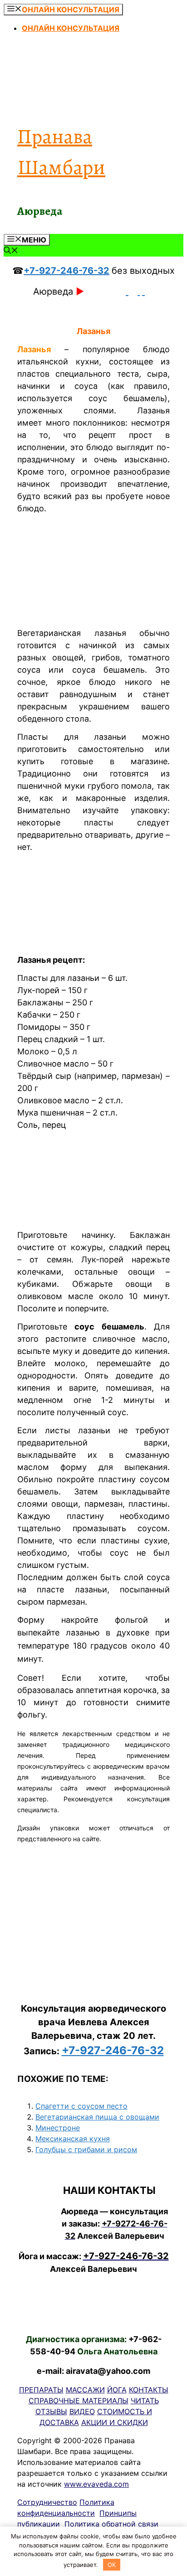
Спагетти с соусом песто (81, 2106)
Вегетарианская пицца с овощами (97, 2117)
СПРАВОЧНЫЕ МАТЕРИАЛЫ (79, 2401)
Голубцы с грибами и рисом (86, 2149)
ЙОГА (117, 2390)
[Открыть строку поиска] (11, 251)
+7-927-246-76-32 (66, 271)
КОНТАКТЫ (149, 2390)
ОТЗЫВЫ (51, 2411)
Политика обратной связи (111, 2524)
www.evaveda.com (96, 2484)
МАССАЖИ (85, 2390)
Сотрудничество (47, 2502)
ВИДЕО (82, 2411)
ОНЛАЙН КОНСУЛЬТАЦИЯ (71, 28)
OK (112, 2565)
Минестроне (58, 2128)
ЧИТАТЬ (145, 2401)
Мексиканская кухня (73, 2139)
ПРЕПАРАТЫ (41, 2390)
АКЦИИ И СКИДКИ (115, 2422)
